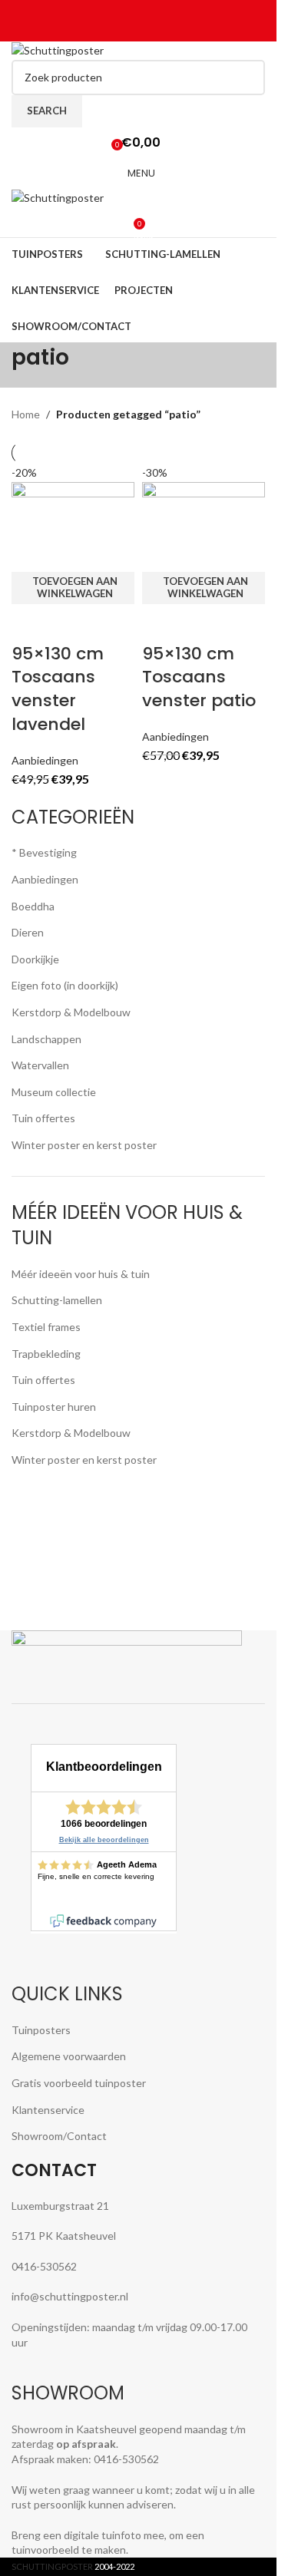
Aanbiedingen (45, 760)
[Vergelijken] (31, 623)
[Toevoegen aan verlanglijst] (112, 623)
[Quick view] (71, 623)
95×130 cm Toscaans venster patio (199, 677)
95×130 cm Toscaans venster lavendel (58, 689)
